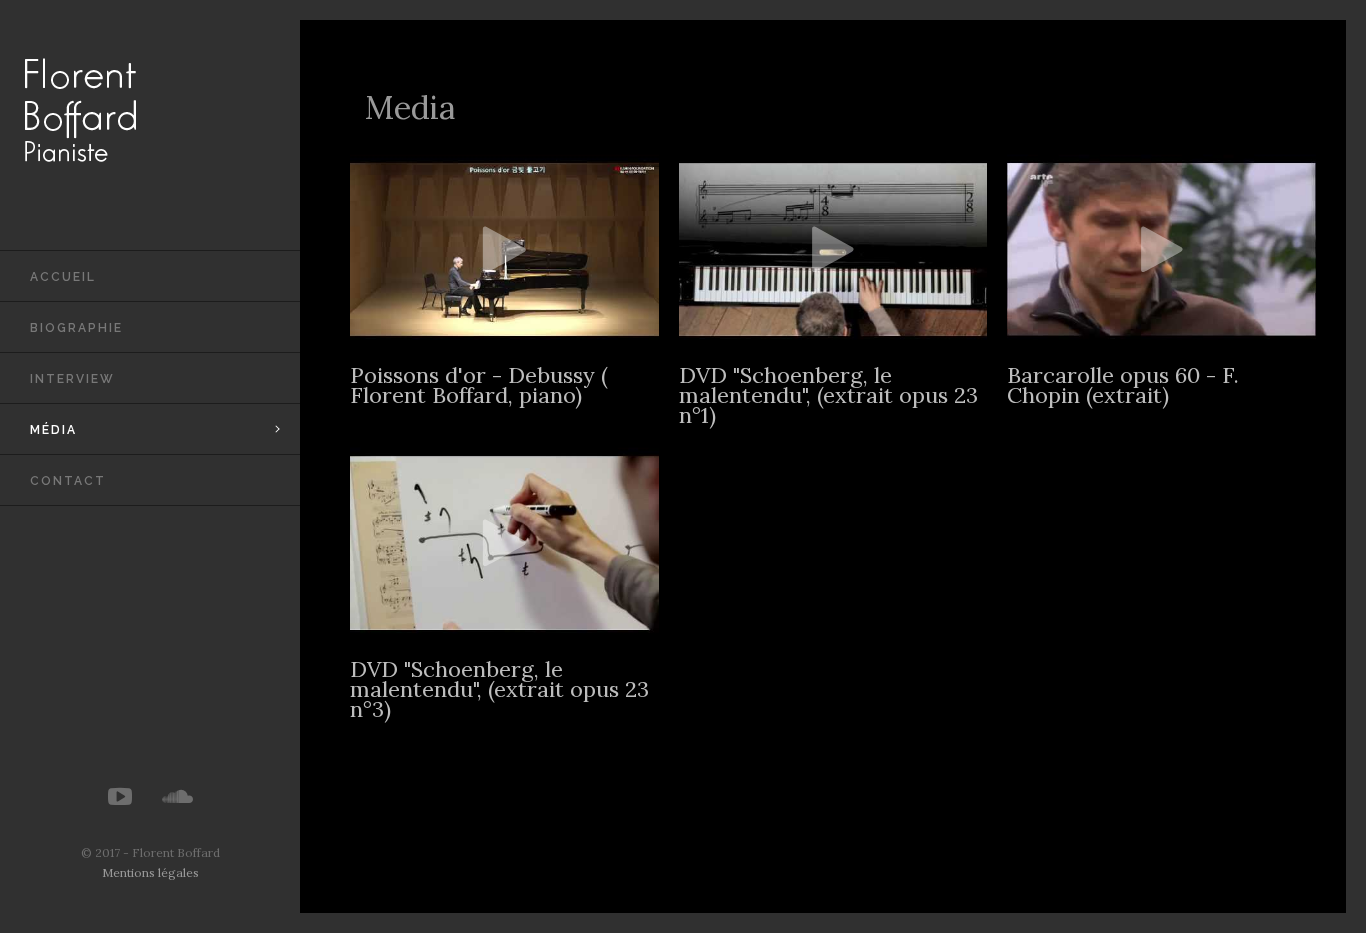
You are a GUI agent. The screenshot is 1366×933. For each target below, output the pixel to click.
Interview (72, 379)
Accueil (63, 277)
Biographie (76, 328)
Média (53, 430)
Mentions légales (150, 872)
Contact (68, 481)
